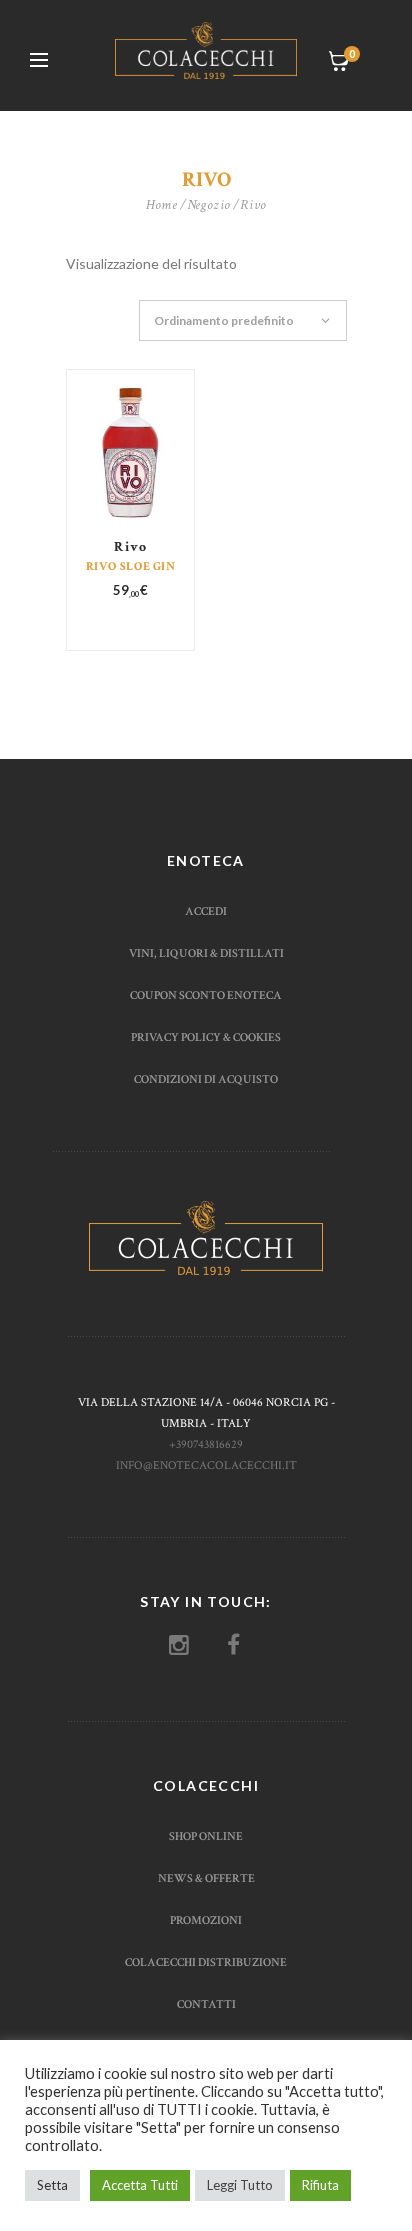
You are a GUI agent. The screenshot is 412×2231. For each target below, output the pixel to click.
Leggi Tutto (240, 2185)
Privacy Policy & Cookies (206, 1037)
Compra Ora (132, 483)
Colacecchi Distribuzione (206, 1962)
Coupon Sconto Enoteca (206, 995)
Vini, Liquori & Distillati (206, 953)
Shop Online (206, 1836)
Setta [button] (52, 2185)
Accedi (206, 911)
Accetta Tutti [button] (140, 2185)
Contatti (206, 2004)
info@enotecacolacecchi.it (206, 1465)
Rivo (130, 547)
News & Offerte (206, 1878)
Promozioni (206, 1920)
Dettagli (131, 471)
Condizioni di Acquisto (206, 1079)
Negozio (209, 205)
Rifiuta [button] (320, 2185)
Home (162, 205)
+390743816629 (206, 1444)
